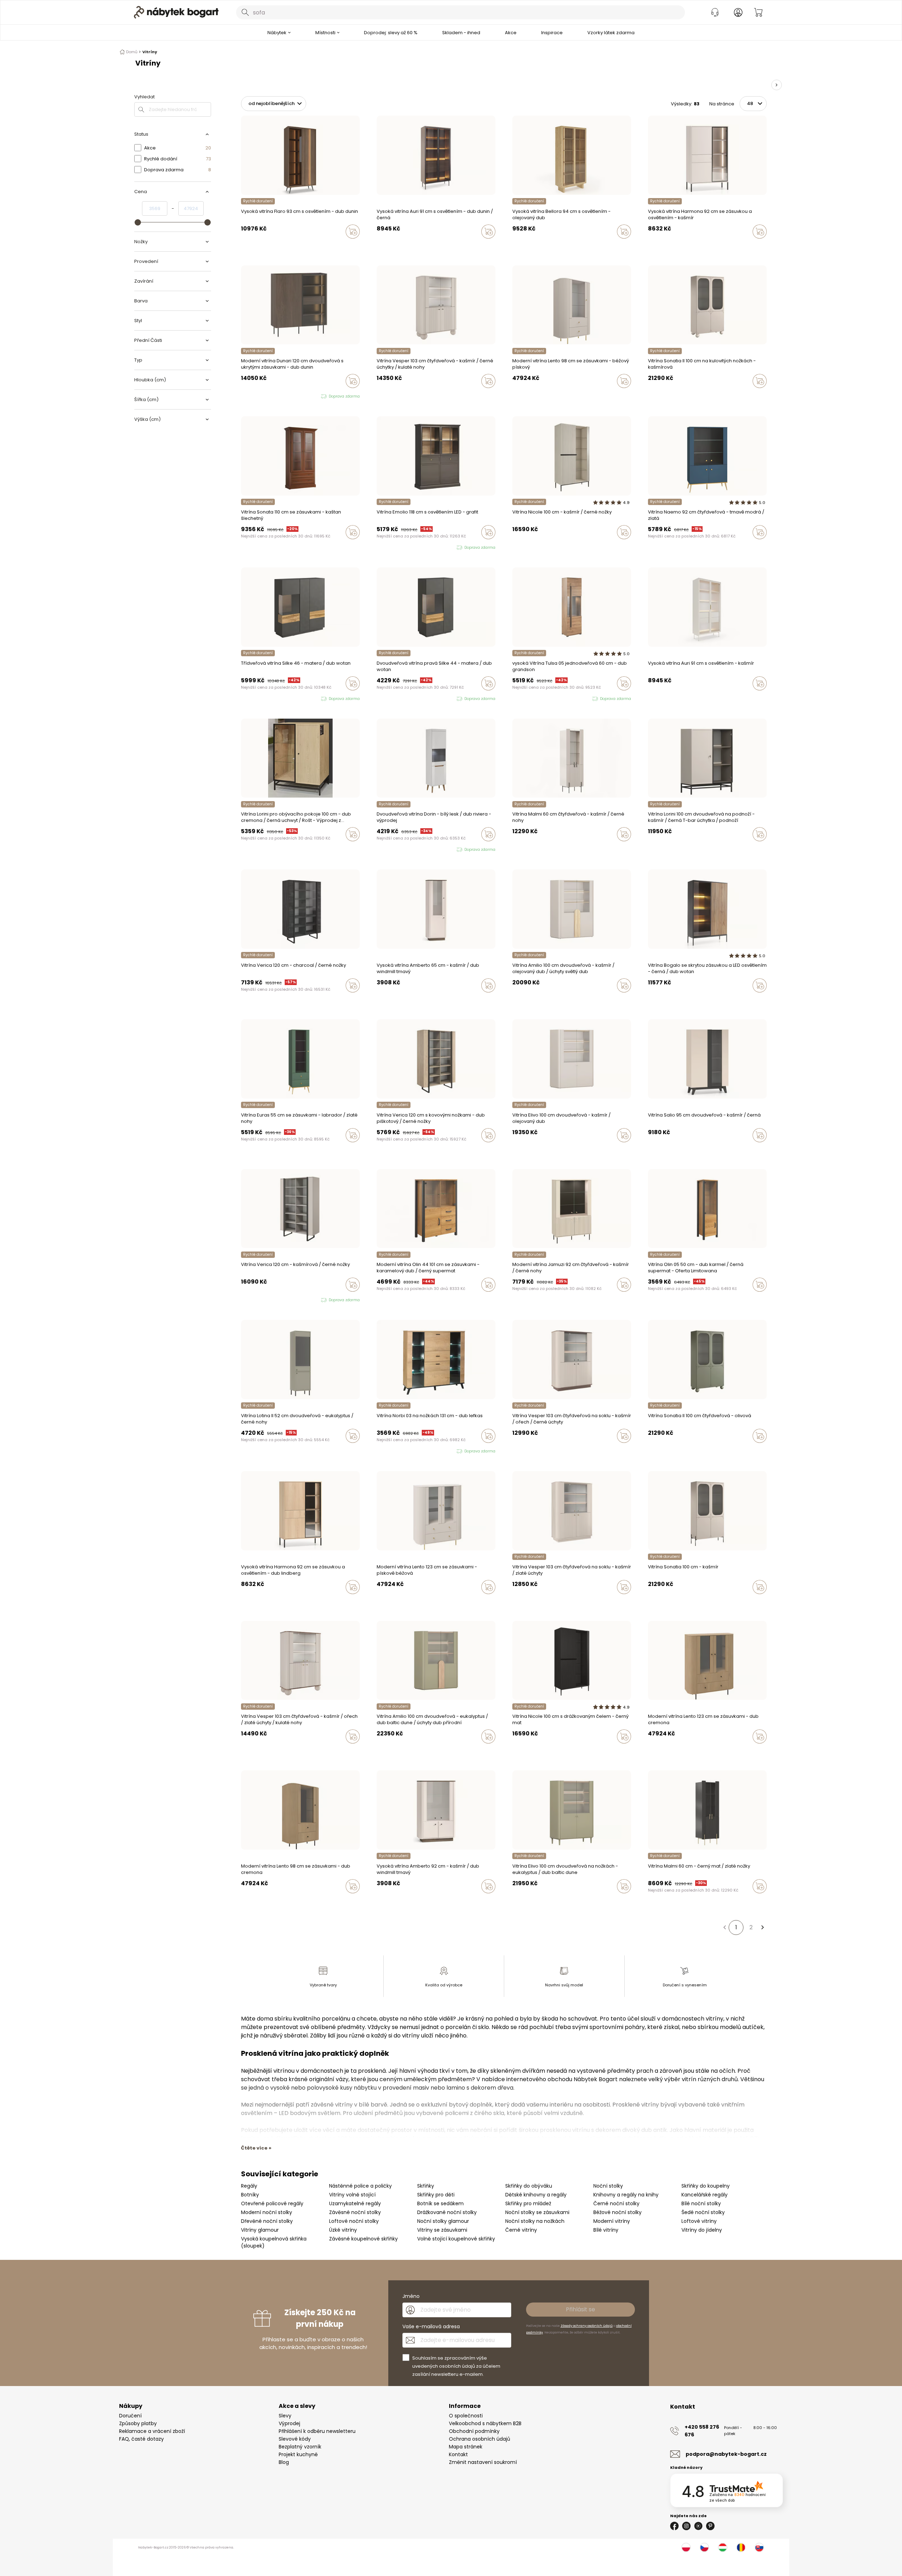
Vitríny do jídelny (702, 2230)
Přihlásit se (580, 2309)
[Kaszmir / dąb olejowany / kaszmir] (528, 1000)
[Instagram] (686, 2526)
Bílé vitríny (606, 2230)
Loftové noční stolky (354, 2221)
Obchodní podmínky (474, 2431)
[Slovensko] (759, 2547)
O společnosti (466, 2416)
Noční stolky (608, 2186)
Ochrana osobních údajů (480, 2439)
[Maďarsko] (723, 2547)
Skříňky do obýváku (529, 2186)
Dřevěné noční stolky (267, 2221)
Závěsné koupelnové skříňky (363, 2239)
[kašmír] (650, 246)
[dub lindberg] (657, 246)
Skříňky (426, 2186)
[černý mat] (657, 1901)
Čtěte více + (256, 2148)
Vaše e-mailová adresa (431, 2326)
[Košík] (758, 12)
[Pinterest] (710, 2526)
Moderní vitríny (612, 2221)
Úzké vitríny (343, 2230)
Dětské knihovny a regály (536, 2195)
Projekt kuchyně (298, 2454)
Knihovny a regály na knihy (626, 2195)
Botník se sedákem (440, 2203)
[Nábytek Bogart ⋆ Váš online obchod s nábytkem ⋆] (176, 12)
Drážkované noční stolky (447, 2212)
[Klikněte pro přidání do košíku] (353, 232)
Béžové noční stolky (617, 2212)
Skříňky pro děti (436, 2195)
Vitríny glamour (260, 2230)
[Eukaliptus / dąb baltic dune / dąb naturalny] (514, 1000)
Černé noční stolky (616, 2203)
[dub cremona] (521, 396)
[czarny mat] (521, 849)
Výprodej (289, 2423)
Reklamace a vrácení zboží (152, 2431)
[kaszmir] (379, 396)
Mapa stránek (466, 2447)
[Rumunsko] (741, 2547)
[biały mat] (528, 547)
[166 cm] (650, 1000)
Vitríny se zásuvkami (442, 2230)
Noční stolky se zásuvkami (537, 2212)
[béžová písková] (514, 396)
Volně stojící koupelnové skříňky (456, 2239)
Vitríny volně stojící (352, 2195)
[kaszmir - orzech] (392, 396)
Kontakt (458, 2454)
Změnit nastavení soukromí (483, 2462)
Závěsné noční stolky (355, 2212)
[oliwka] (657, 396)
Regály (249, 2186)
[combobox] (461, 12)
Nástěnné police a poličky (360, 2186)
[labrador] (243, 1150)
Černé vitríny (521, 2230)
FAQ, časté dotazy (141, 2439)
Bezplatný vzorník (300, 2447)
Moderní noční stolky (267, 2212)
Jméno (411, 2296)
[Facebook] (674, 2526)
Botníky (250, 2195)
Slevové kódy (295, 2439)
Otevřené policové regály (272, 2203)
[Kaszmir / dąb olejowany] (521, 1150)
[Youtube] (698, 2526)
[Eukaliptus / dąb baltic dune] (514, 1150)
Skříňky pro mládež (528, 2203)
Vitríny (150, 52)
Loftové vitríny (699, 2221)
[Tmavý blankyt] (650, 547)
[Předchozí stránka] (724, 1928)
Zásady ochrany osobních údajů (587, 2326)
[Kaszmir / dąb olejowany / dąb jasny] (521, 1000)
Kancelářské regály (705, 2195)
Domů (132, 52)
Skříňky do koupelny (706, 2186)
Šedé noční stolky (703, 2212)
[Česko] (704, 2547)
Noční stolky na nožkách (535, 2221)
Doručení (130, 2416)
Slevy (285, 2416)
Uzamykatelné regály (355, 2203)
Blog (284, 2462)
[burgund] (663, 396)
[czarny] (385, 396)
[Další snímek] (777, 85)
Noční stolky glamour (443, 2221)
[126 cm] (657, 1000)
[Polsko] (686, 2547)
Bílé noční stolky (701, 2203)
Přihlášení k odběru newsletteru (317, 2431)
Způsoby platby (138, 2423)
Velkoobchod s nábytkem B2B (485, 2423)
